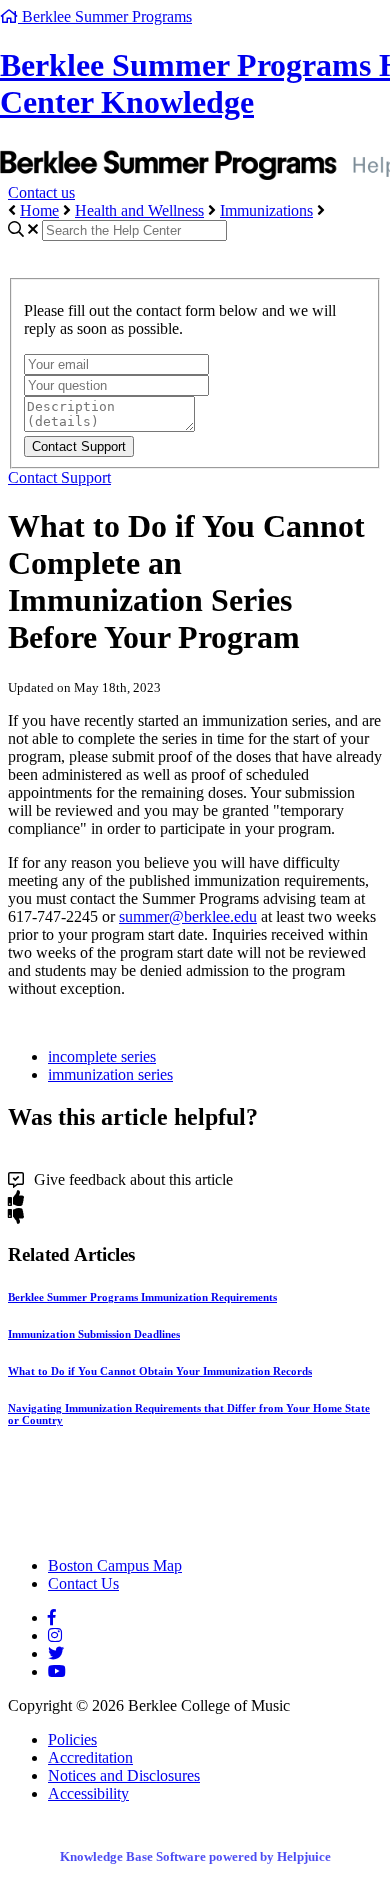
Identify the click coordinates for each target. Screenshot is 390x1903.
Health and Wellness (139, 210)
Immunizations (266, 210)
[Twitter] (56, 1653)
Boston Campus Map (115, 1565)
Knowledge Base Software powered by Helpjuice (195, 1856)
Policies (72, 1739)
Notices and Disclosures (124, 1775)
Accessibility (88, 1793)
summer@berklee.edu (188, 916)
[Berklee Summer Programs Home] (183, 1531)
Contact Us (83, 1583)
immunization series (110, 1074)
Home (39, 210)
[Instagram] (55, 1635)
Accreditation (90, 1757)
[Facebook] (52, 1617)
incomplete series (102, 1056)
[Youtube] (57, 1671)
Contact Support (59, 477)
